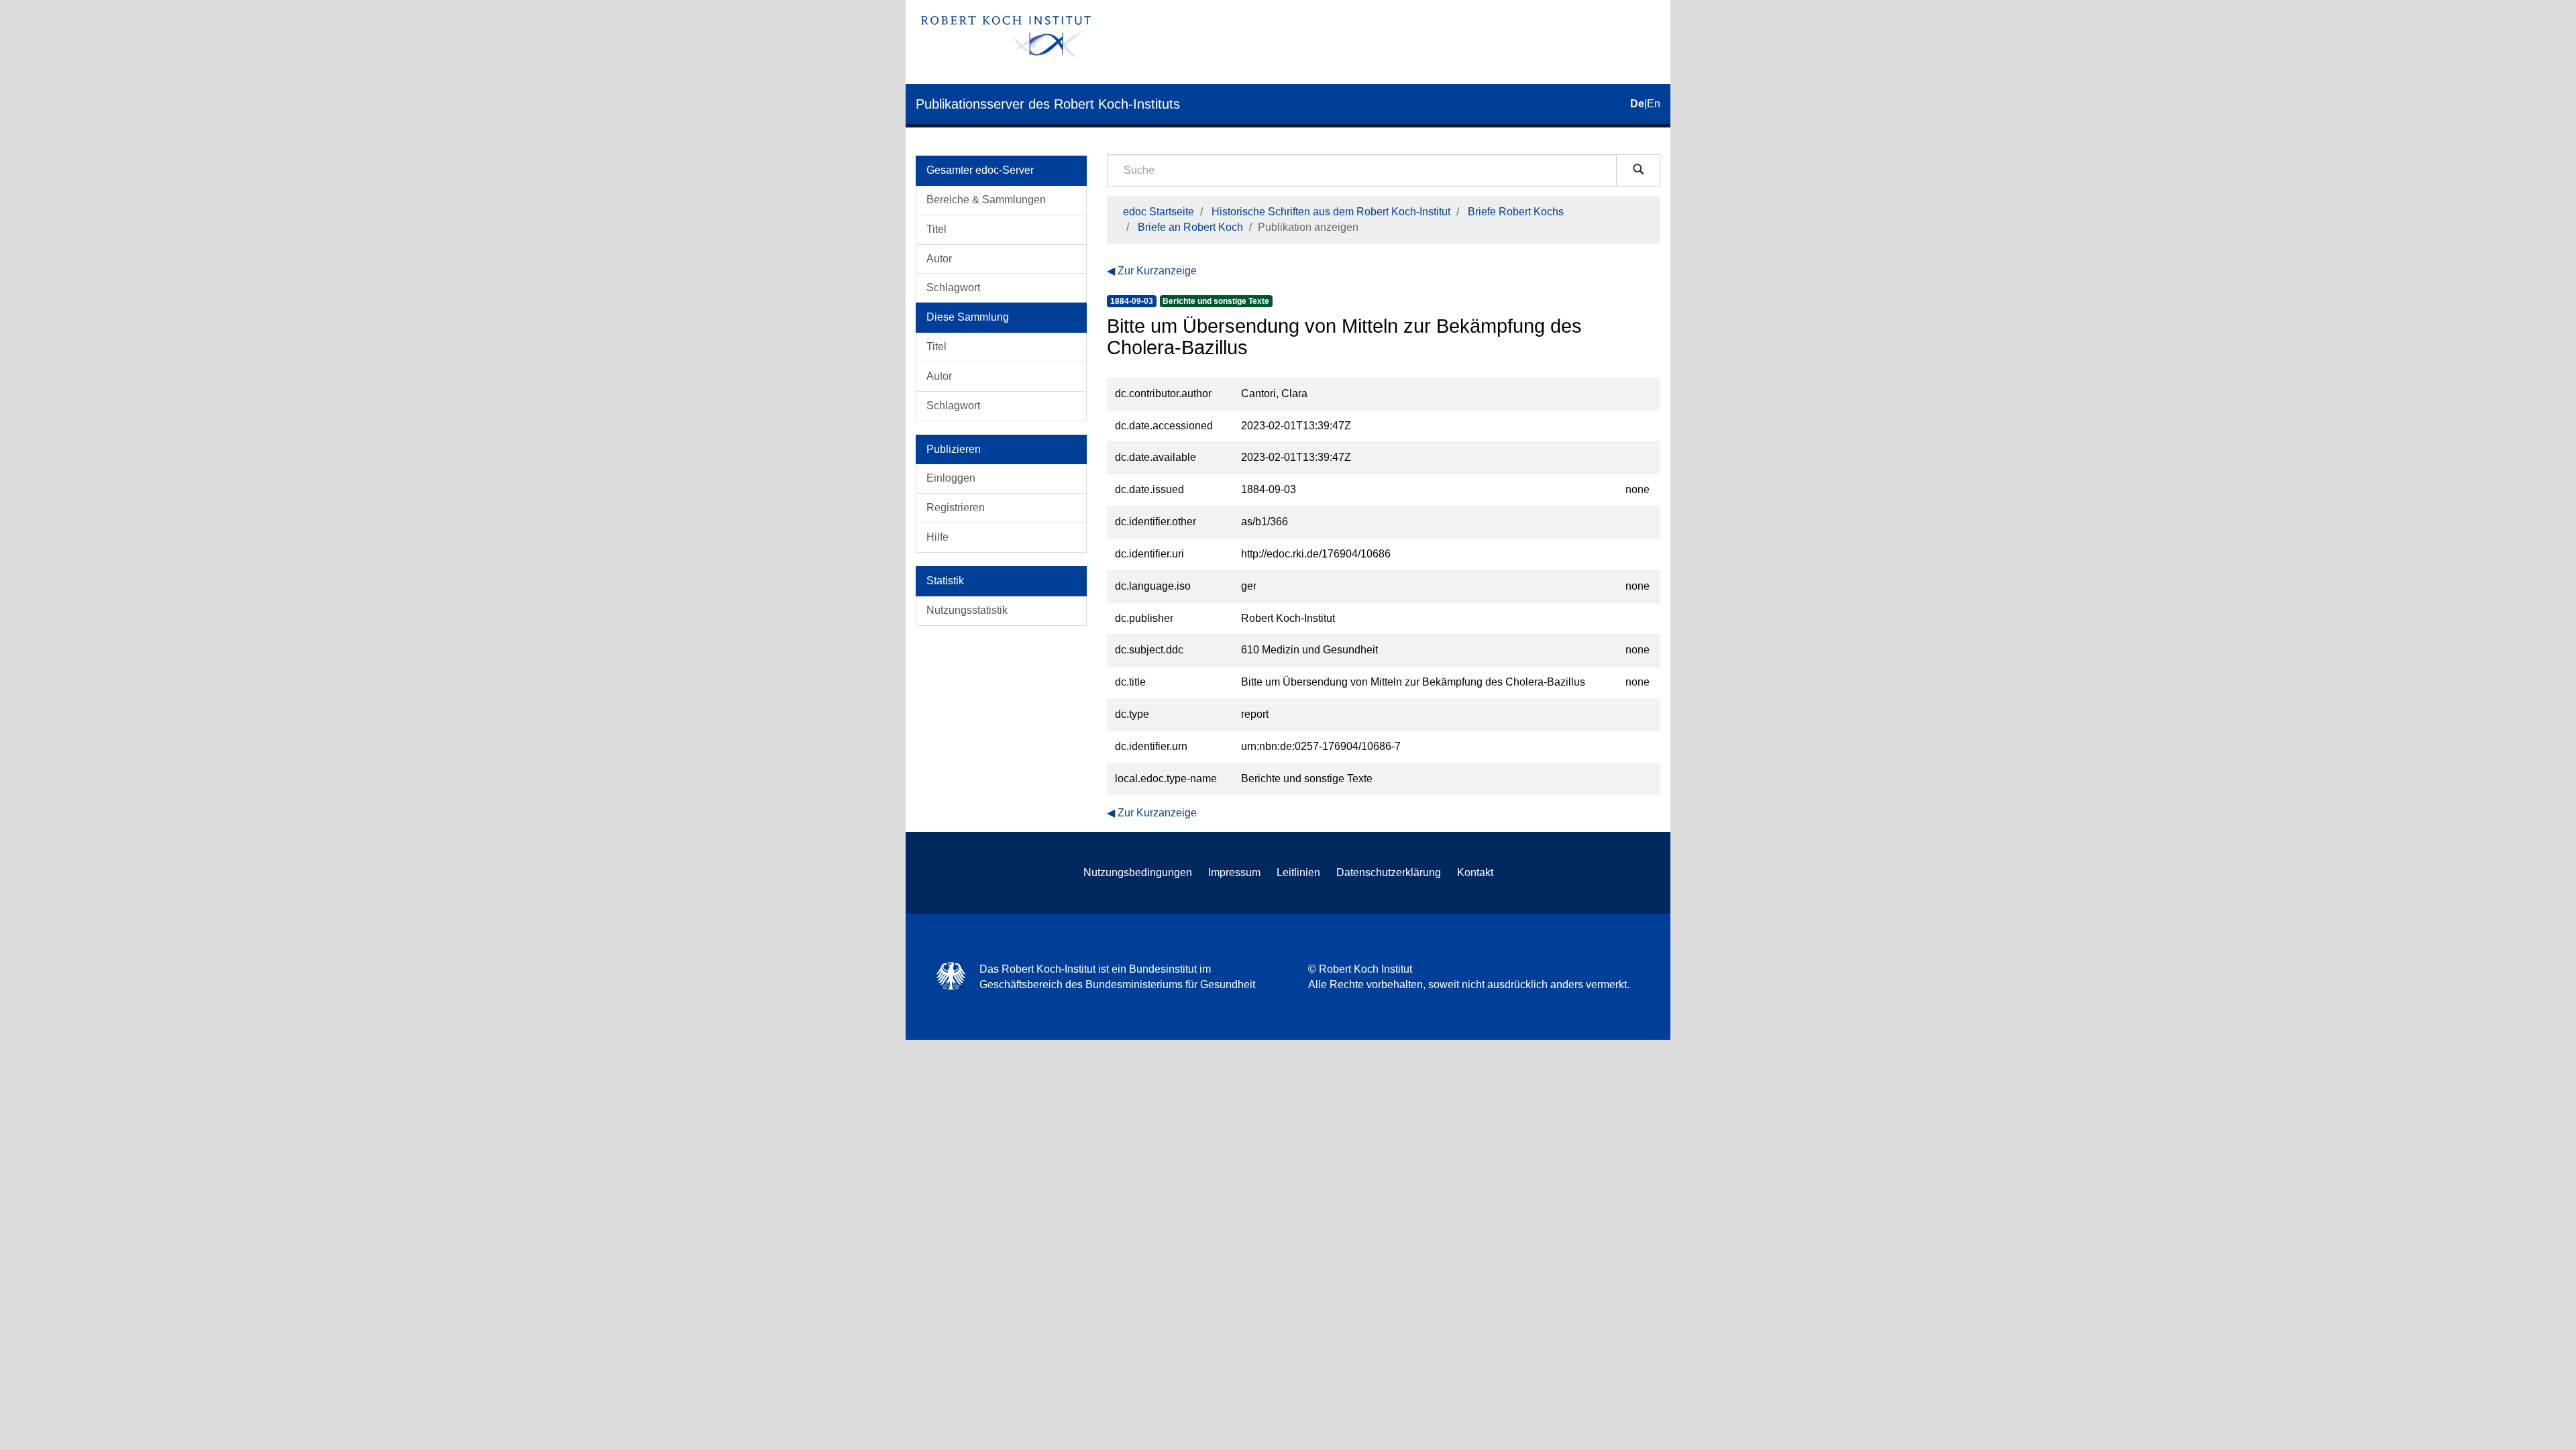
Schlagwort (953, 287)
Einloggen (951, 478)
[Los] (1638, 170)
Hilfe (937, 537)
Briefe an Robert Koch (1190, 227)
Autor (939, 259)
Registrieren (956, 507)
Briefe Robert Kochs (1516, 212)
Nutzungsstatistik (967, 610)
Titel (936, 229)
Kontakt (1475, 872)
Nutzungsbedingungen (1138, 872)
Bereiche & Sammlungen (986, 200)
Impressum (1234, 872)
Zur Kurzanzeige (1157, 271)
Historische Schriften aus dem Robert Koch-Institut (1331, 212)
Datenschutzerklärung (1389, 872)
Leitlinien (1298, 872)
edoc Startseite (1159, 212)
